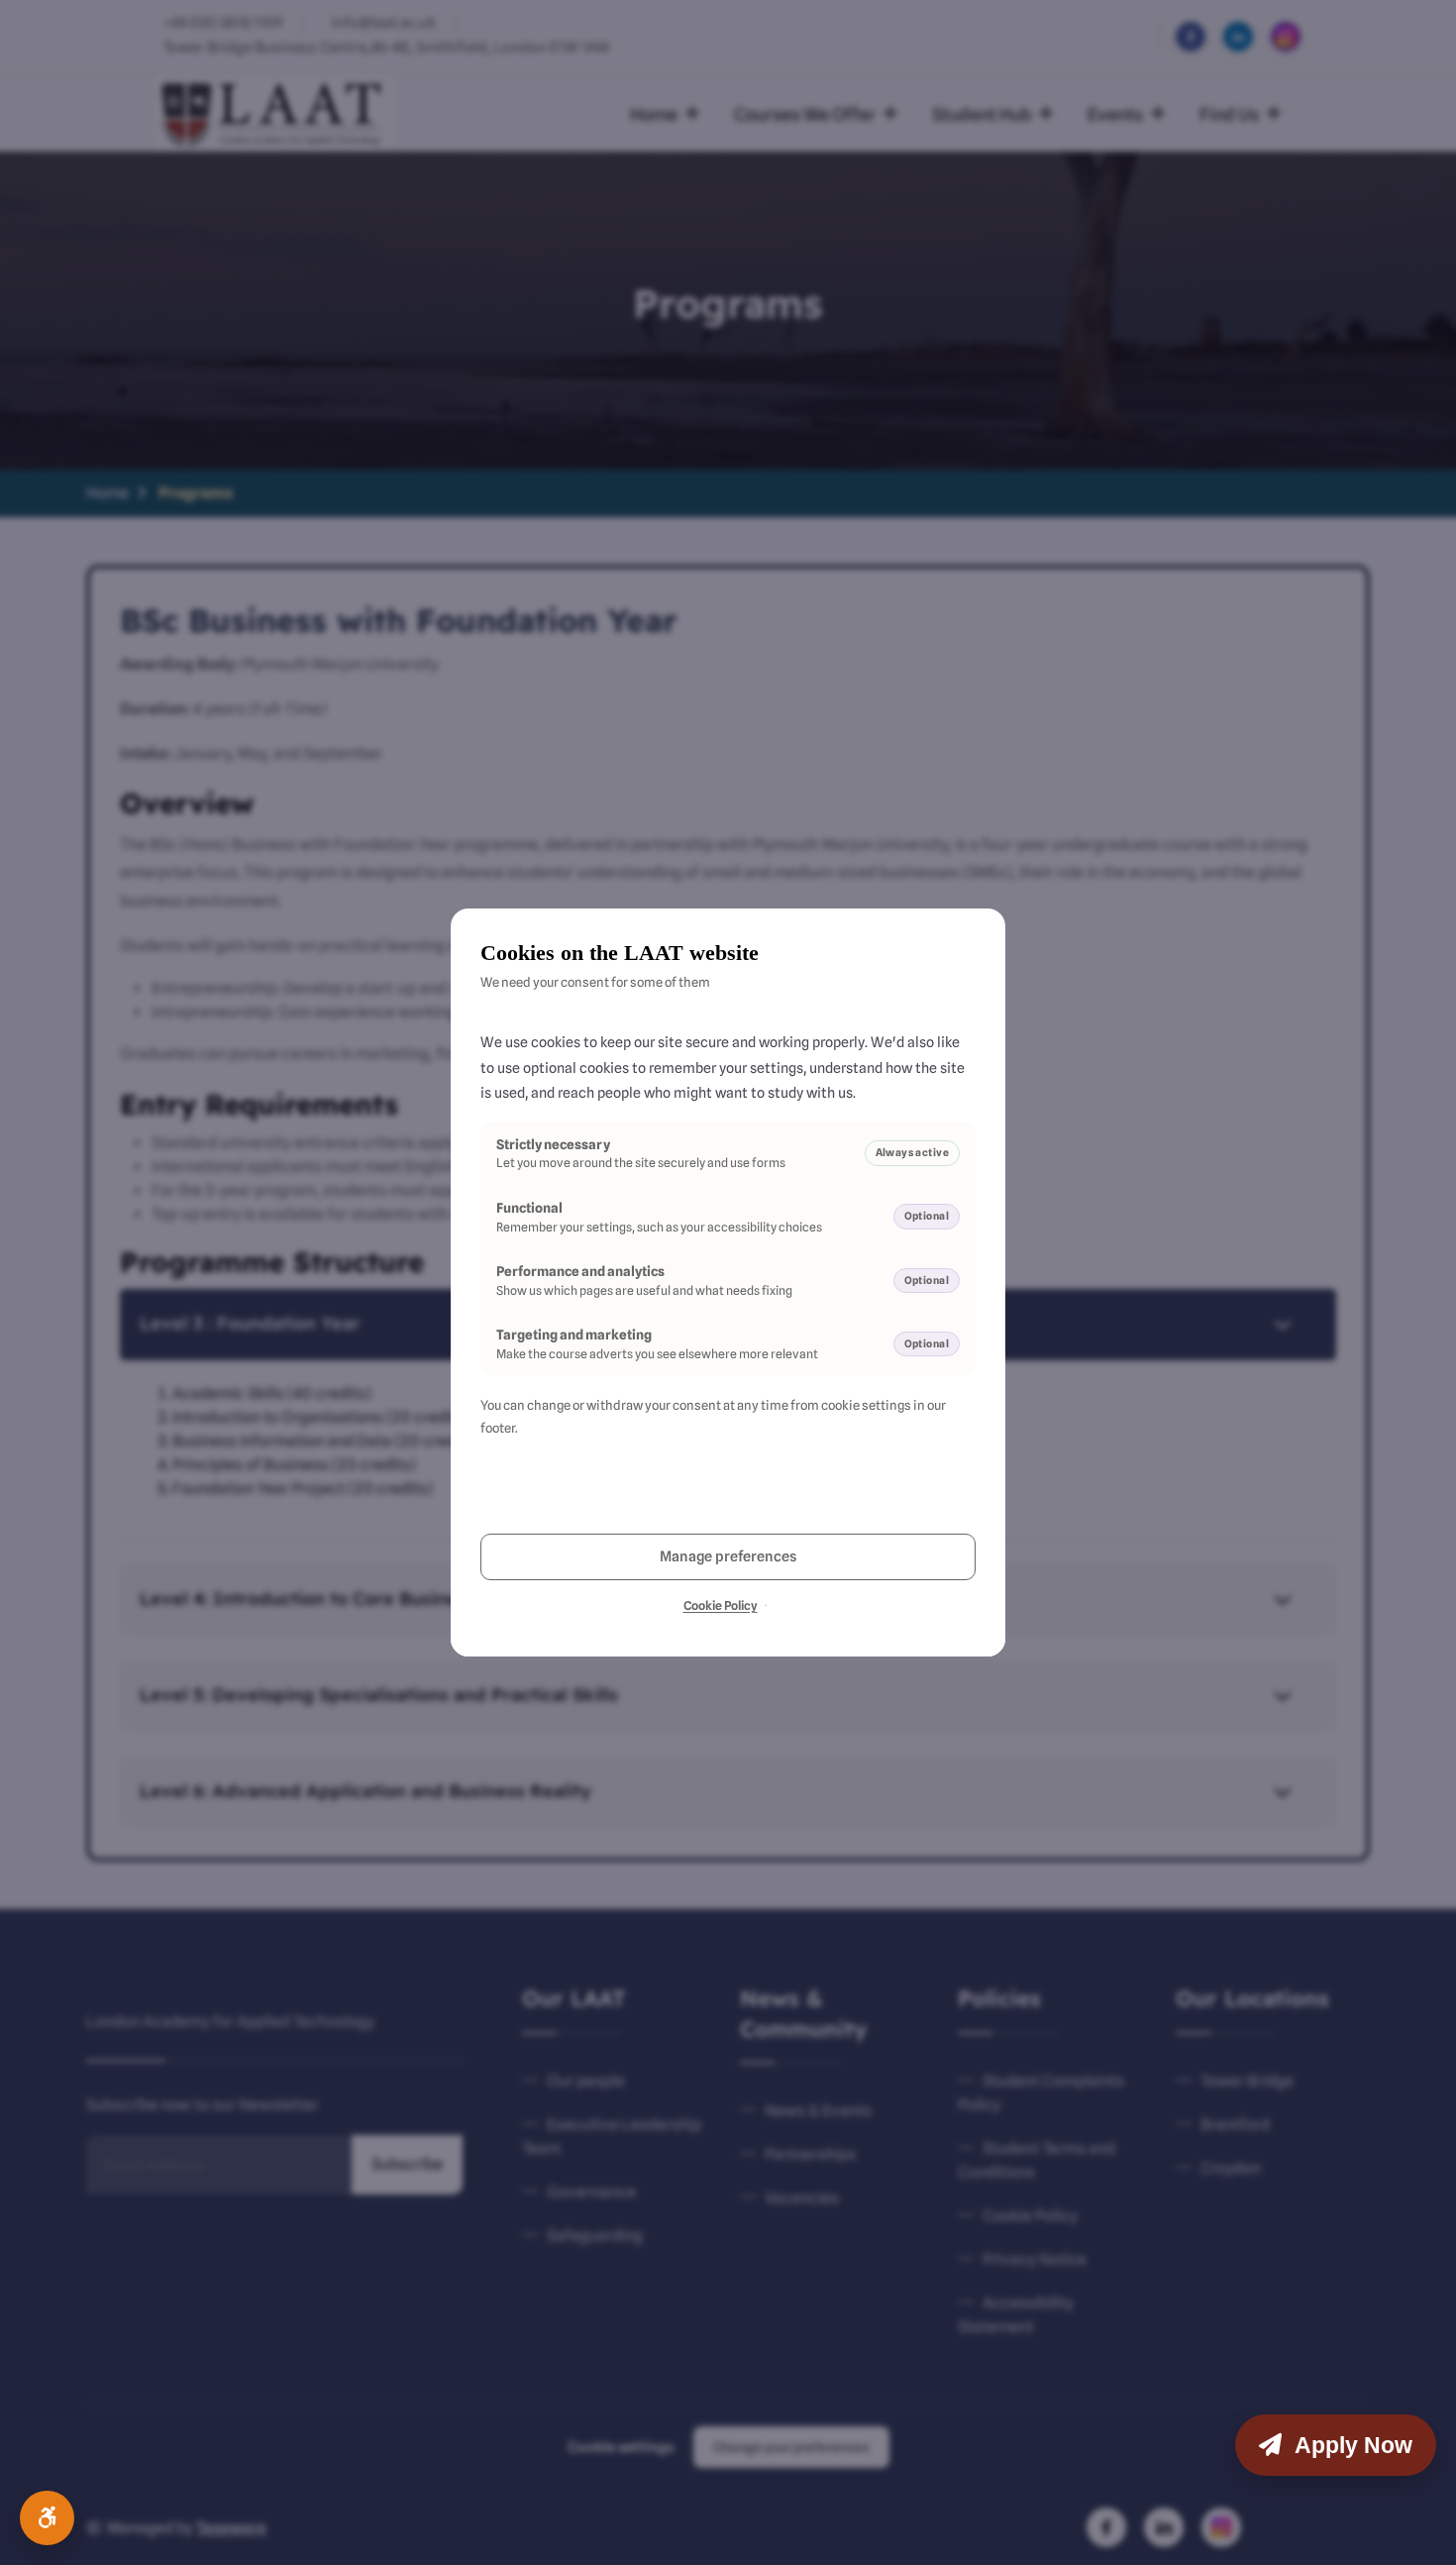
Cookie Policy (721, 1605)
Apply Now (1351, 2445)
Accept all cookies (602, 1499)
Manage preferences (728, 1556)
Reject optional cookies (855, 1499)
